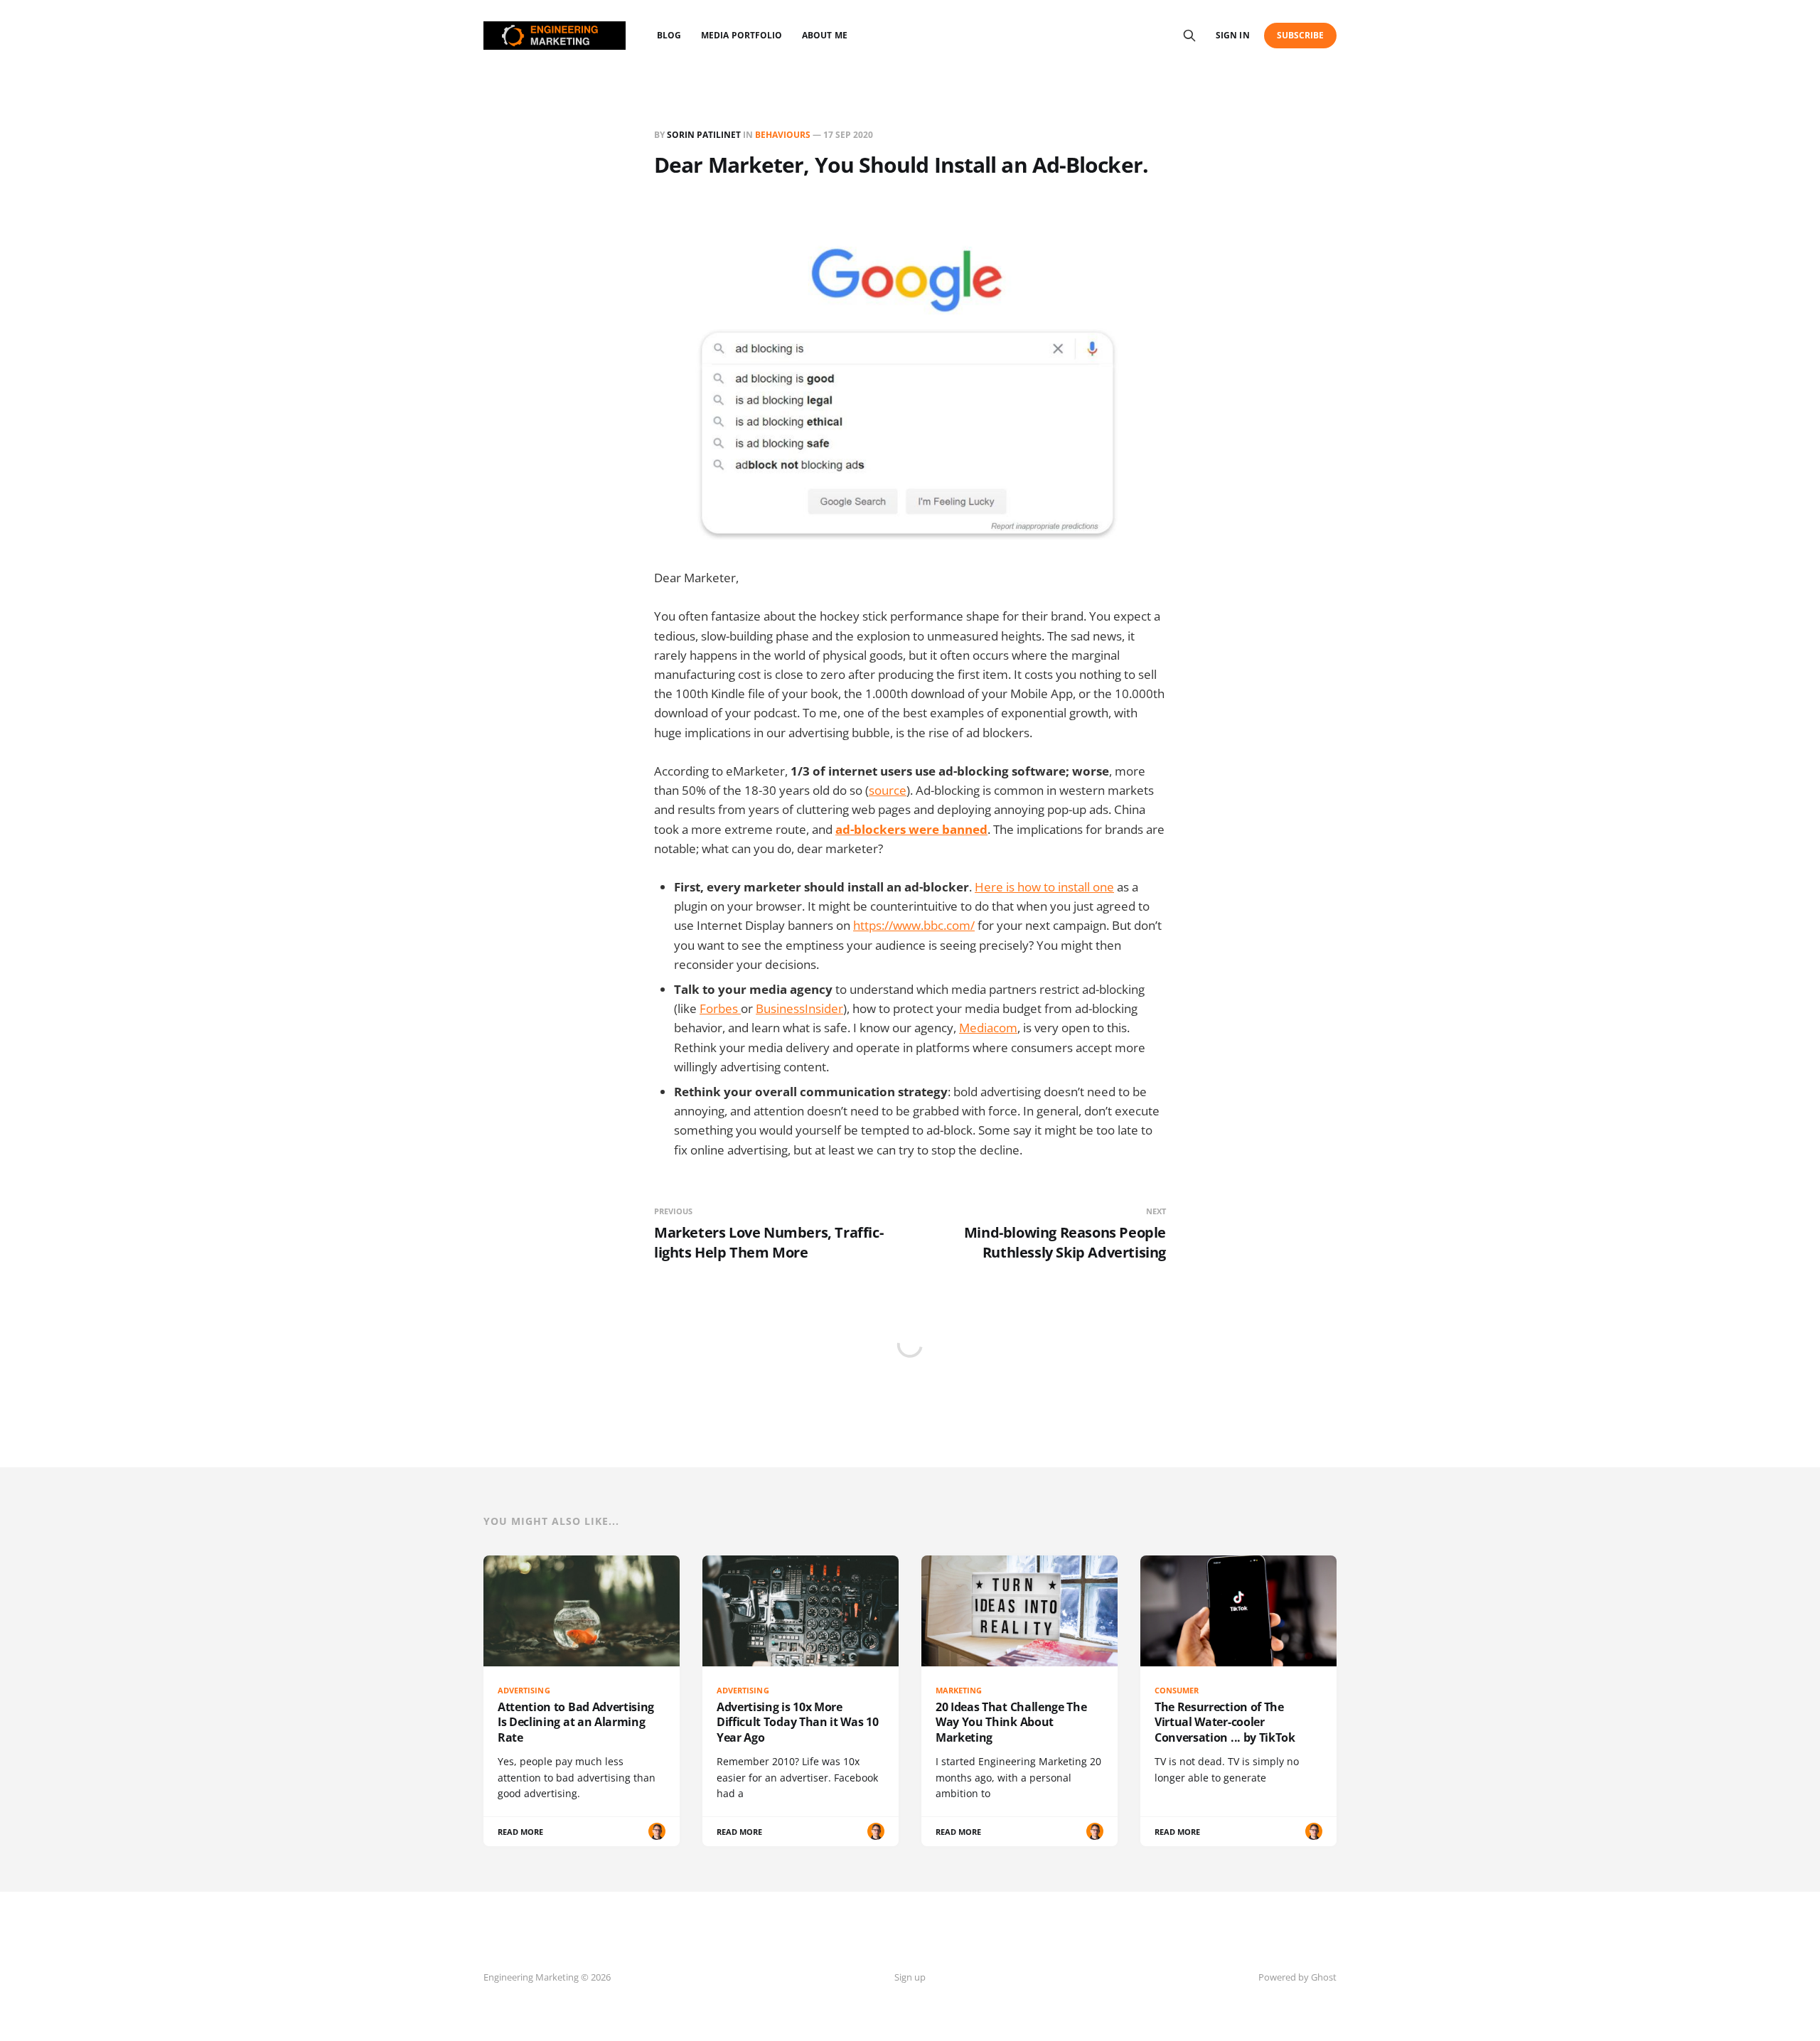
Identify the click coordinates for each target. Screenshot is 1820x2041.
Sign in (1232, 35)
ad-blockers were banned (911, 829)
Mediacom (988, 1028)
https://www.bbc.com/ (914, 925)
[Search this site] (1189, 36)
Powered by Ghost (1297, 1977)
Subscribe (1301, 35)
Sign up (910, 1977)
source (888, 790)
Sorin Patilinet (704, 135)
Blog (669, 35)
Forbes (720, 1008)
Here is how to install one (1044, 887)
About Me (824, 35)
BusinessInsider (799, 1008)
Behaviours (783, 135)
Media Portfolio (742, 35)
